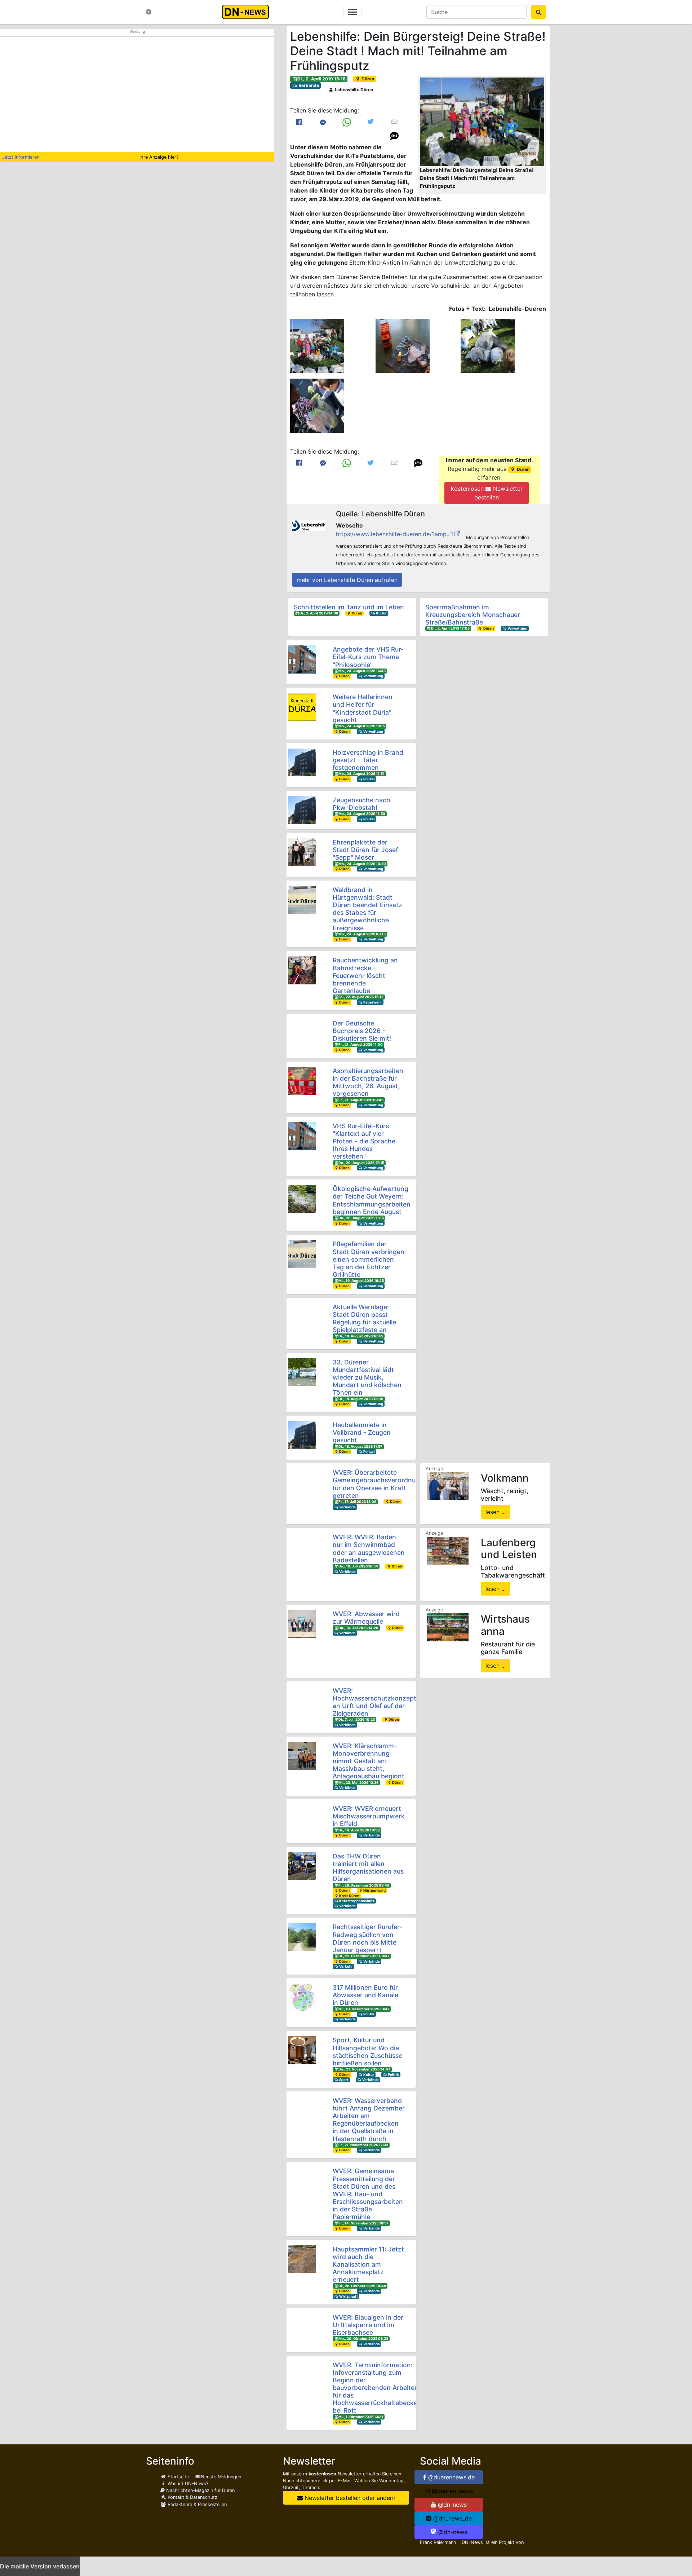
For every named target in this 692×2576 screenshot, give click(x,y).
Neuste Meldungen (221, 2477)
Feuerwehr (372, 1002)
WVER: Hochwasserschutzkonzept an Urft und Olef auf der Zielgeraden (374, 1702)
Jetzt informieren (21, 157)
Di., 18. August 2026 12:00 (361, 1399)
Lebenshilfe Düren (353, 90)
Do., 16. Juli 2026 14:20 (358, 1628)
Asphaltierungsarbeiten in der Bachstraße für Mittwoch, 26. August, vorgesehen (368, 1082)
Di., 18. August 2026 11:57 (360, 1446)
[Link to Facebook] (299, 122)
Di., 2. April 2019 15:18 (321, 79)
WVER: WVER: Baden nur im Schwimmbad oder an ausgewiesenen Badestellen (369, 1548)
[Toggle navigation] (352, 12)
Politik (369, 2014)
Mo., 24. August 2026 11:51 (361, 774)
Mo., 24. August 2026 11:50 (362, 814)
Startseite (178, 2477)
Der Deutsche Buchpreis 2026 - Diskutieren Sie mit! (362, 1031)
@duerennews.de (451, 2477)
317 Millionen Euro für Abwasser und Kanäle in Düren (365, 1995)
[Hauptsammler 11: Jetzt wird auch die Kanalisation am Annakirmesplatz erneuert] (302, 2259)
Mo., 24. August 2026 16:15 (362, 726)
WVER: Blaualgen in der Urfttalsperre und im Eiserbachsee (368, 2325)
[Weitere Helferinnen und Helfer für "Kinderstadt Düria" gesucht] (302, 707)
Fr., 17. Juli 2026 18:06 (357, 1502)
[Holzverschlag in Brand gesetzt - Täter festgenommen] (302, 762)
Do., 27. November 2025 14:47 (364, 2069)
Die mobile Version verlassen (40, 2566)
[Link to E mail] (394, 122)
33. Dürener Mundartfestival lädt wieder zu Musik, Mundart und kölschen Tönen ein (367, 1377)
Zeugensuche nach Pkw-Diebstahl (361, 804)
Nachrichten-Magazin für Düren (200, 2490)
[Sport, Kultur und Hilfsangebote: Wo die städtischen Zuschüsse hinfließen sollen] (302, 2050)
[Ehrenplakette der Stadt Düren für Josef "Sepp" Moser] (302, 852)
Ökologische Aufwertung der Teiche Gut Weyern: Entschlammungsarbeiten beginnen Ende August (372, 1200)
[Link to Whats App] (347, 122)
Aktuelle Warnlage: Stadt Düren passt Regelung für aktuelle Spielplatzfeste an (364, 1318)
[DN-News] (247, 12)
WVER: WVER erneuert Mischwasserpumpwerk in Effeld (369, 1816)
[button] (482, 122)
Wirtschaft (348, 2296)
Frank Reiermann (438, 2542)
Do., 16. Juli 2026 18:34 (358, 1566)
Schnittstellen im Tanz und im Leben (349, 607)
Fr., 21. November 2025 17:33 (363, 2145)
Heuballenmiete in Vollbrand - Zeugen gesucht (362, 1432)
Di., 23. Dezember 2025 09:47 (364, 1956)
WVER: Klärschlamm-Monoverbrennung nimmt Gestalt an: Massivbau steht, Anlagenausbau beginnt (369, 1761)
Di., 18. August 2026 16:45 (361, 1336)
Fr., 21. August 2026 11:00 (361, 1044)
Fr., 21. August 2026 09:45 (361, 1100)
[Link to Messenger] (323, 122)
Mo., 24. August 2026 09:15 (362, 934)
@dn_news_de (452, 2518)
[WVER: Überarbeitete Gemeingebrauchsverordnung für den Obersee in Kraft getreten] (302, 1483)
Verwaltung (517, 628)
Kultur (381, 613)
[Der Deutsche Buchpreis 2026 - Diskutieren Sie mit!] (302, 1033)
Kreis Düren (349, 1896)
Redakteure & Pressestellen (196, 2504)
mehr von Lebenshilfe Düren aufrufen (347, 580)
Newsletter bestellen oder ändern (349, 2498)
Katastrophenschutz (356, 1901)
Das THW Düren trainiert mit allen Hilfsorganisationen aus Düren (368, 1867)
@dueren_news (451, 2491)
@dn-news (451, 2505)
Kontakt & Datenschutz (192, 2497)
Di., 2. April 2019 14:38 (319, 613)
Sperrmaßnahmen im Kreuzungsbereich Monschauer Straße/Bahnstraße (473, 615)
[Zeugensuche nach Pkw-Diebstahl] (302, 810)
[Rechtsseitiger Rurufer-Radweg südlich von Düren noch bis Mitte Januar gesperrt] (302, 1937)
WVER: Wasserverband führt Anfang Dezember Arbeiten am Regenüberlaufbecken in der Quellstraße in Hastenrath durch (369, 2120)
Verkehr (346, 1966)
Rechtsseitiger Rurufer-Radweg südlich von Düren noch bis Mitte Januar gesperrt (367, 1938)
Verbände (308, 85)
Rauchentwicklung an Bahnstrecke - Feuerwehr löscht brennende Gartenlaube (365, 975)
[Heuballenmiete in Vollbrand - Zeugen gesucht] (302, 1435)
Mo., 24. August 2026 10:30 (362, 864)
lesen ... (496, 1512)
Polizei (369, 779)
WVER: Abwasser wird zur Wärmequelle (366, 1618)
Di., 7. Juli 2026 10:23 (357, 1719)
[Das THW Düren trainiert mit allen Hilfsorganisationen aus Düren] (302, 1866)
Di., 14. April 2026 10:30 (359, 1830)
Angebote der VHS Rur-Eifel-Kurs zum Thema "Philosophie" (368, 657)
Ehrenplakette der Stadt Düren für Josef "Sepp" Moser (365, 850)
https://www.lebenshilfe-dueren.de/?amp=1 (394, 534)
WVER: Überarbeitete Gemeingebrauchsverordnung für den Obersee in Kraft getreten (378, 1484)
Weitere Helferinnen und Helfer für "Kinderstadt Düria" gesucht (363, 708)
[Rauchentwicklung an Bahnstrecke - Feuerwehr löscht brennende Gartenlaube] (302, 970)
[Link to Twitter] (371, 122)
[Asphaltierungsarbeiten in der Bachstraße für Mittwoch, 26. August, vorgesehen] (302, 1081)
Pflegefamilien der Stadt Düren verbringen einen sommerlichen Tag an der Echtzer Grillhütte (369, 1259)
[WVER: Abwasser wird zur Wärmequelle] (302, 1624)
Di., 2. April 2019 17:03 (450, 628)
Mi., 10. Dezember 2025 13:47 (364, 2009)
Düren (367, 79)
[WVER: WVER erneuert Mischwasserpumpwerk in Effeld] (302, 1819)
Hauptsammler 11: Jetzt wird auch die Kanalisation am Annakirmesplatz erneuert (368, 2264)
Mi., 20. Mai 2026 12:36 (358, 1783)
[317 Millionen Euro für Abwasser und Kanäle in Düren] (302, 1997)
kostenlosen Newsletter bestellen (487, 493)
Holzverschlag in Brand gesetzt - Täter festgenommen (368, 760)
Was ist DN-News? (187, 2484)
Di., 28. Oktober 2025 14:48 (362, 2286)
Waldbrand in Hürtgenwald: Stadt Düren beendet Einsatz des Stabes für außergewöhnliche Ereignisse (367, 909)
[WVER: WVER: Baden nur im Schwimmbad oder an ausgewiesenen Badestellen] (302, 1547)
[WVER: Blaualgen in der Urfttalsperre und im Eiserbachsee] (302, 2327)
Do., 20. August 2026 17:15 (361, 1163)
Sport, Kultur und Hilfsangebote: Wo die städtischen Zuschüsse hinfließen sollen (367, 2051)
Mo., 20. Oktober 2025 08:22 (363, 2339)
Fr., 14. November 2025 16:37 (363, 2223)
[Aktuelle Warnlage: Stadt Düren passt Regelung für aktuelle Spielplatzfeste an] (302, 1317)
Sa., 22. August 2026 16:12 (361, 997)
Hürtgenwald (374, 1890)
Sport (343, 2080)
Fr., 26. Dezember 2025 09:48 (364, 1885)
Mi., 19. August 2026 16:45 (361, 1281)
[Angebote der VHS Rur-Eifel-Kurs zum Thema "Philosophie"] (302, 659)
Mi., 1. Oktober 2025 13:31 (361, 2417)
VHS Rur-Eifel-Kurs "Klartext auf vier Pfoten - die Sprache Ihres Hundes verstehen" (364, 1141)
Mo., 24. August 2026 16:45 (362, 671)
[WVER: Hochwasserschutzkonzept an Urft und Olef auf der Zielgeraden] (302, 1701)
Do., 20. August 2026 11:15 (361, 1218)
